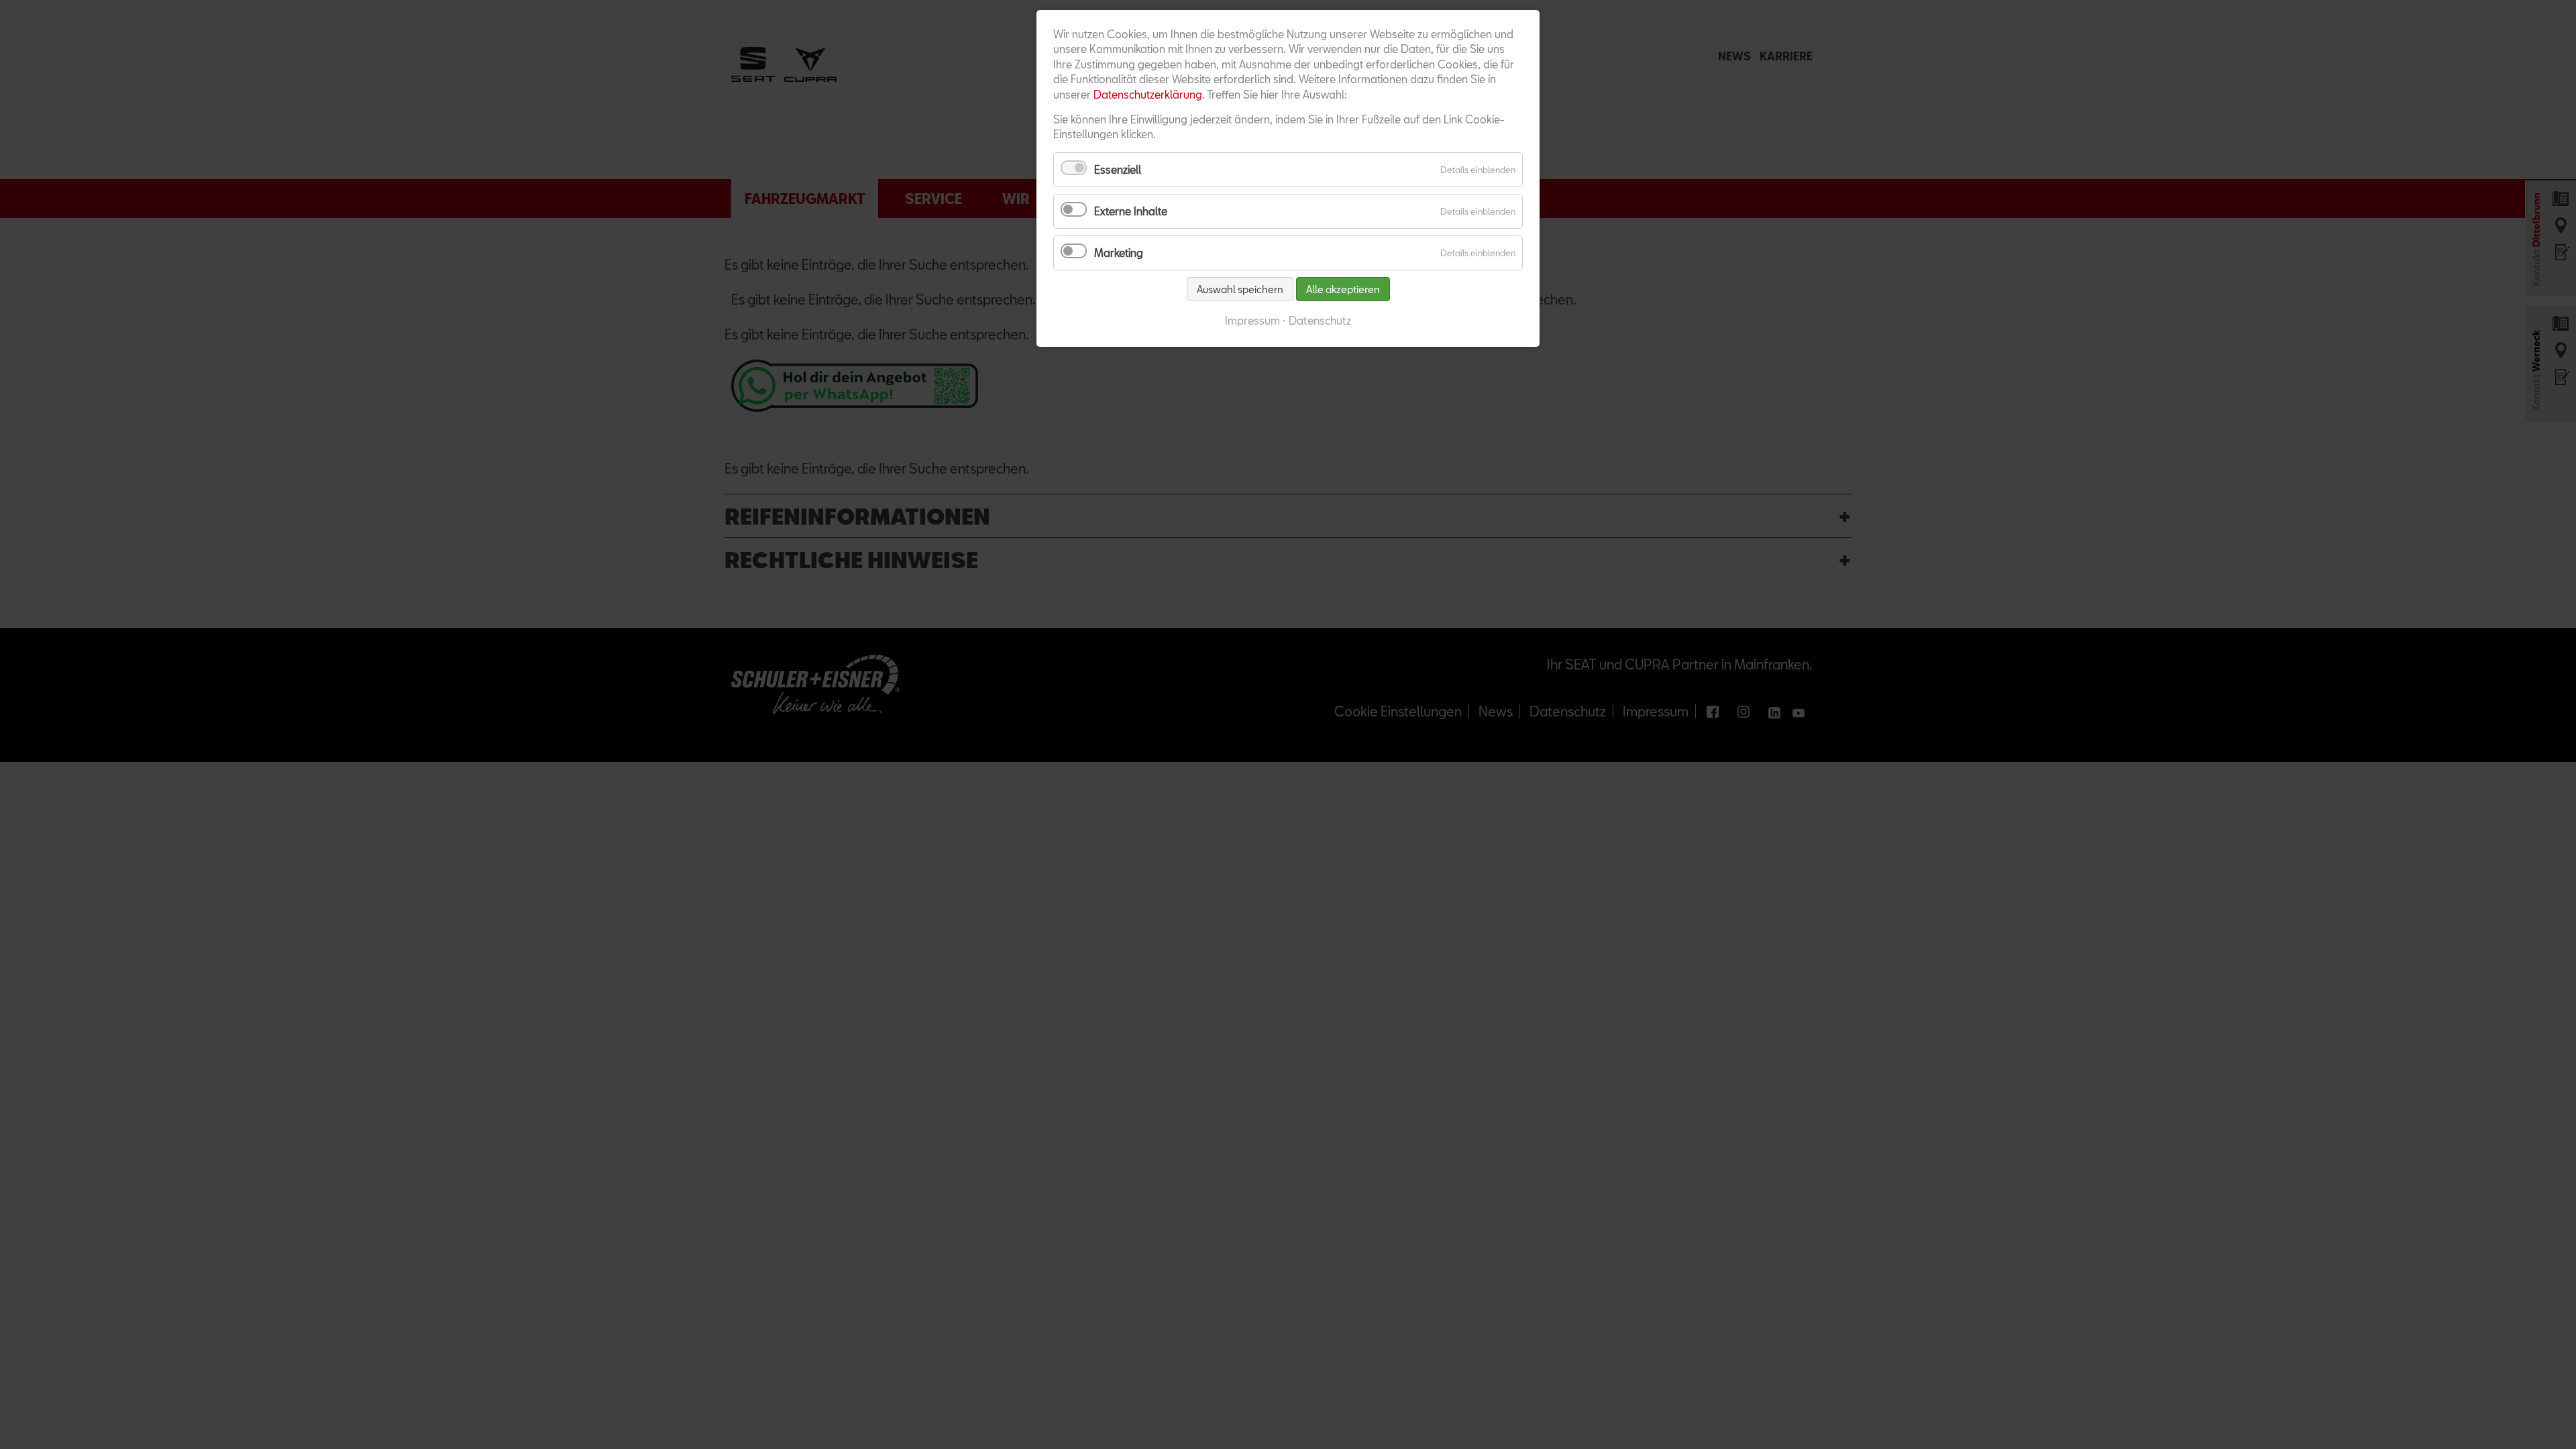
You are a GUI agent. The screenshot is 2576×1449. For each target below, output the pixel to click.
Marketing (1119, 253)
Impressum (1252, 320)
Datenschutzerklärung (1148, 94)
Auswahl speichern (1240, 289)
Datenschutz (1320, 320)
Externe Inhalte (1131, 211)
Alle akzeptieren (1343, 289)
